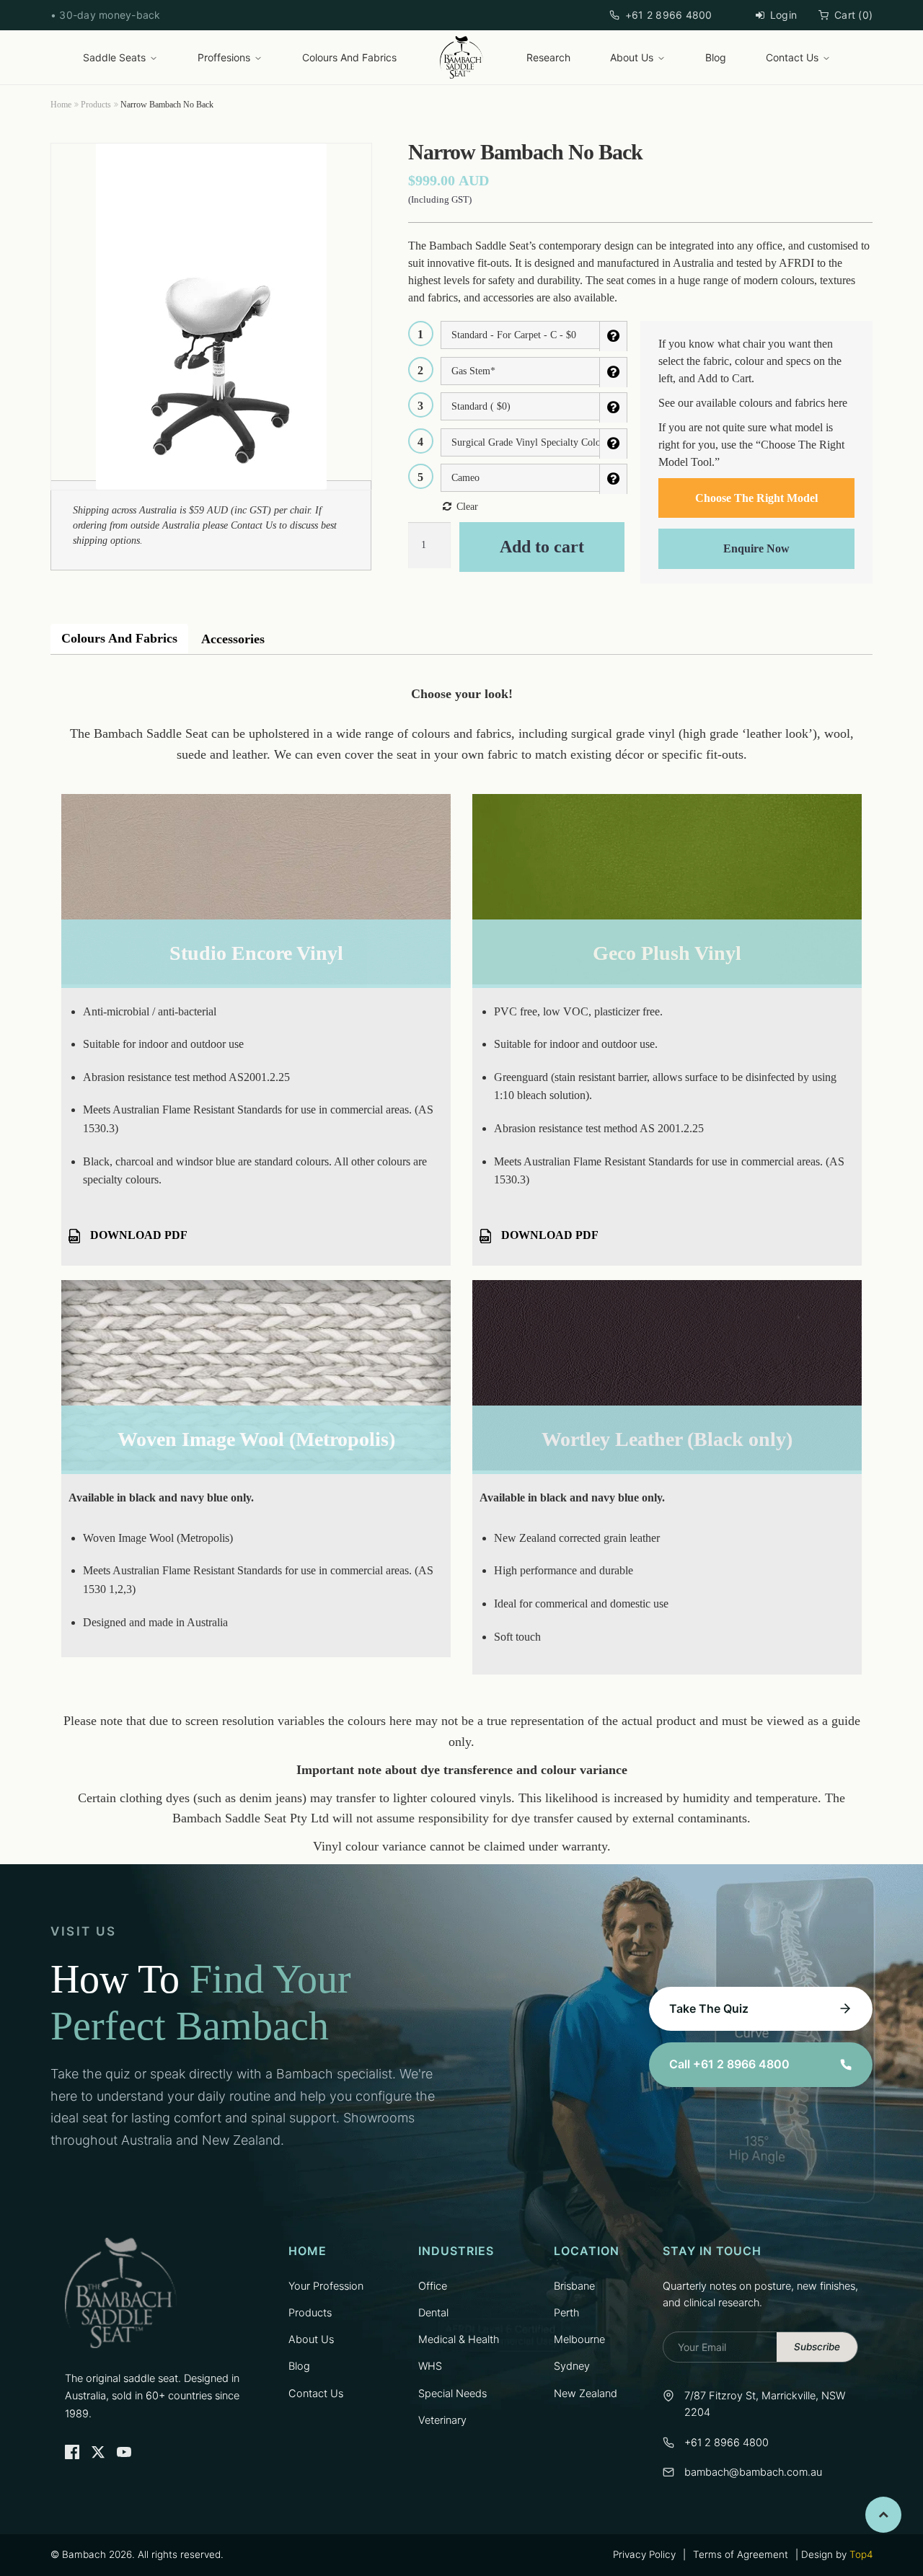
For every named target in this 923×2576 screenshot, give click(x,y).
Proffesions (224, 57)
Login (783, 15)
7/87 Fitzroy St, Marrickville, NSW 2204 (765, 2404)
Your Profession (326, 2286)
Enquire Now (756, 548)
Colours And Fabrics (349, 57)
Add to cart (542, 547)
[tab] (119, 639)
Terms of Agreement (741, 2554)
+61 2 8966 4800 (669, 15)
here (838, 403)
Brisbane (574, 2286)
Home (61, 105)
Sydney (572, 2366)
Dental (433, 2313)
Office (433, 2286)
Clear (467, 507)
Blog (716, 57)
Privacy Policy (644, 2554)
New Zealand (586, 2394)
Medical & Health (459, 2339)
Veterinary (442, 2420)
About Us (632, 57)
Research (548, 57)
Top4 (861, 2554)
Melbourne (579, 2339)
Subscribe (817, 2347)
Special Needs (452, 2394)
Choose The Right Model (756, 498)
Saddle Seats (114, 57)
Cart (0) (853, 15)
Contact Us (792, 57)
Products (96, 105)
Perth (566, 2313)
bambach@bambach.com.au (753, 2472)
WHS (430, 2366)
